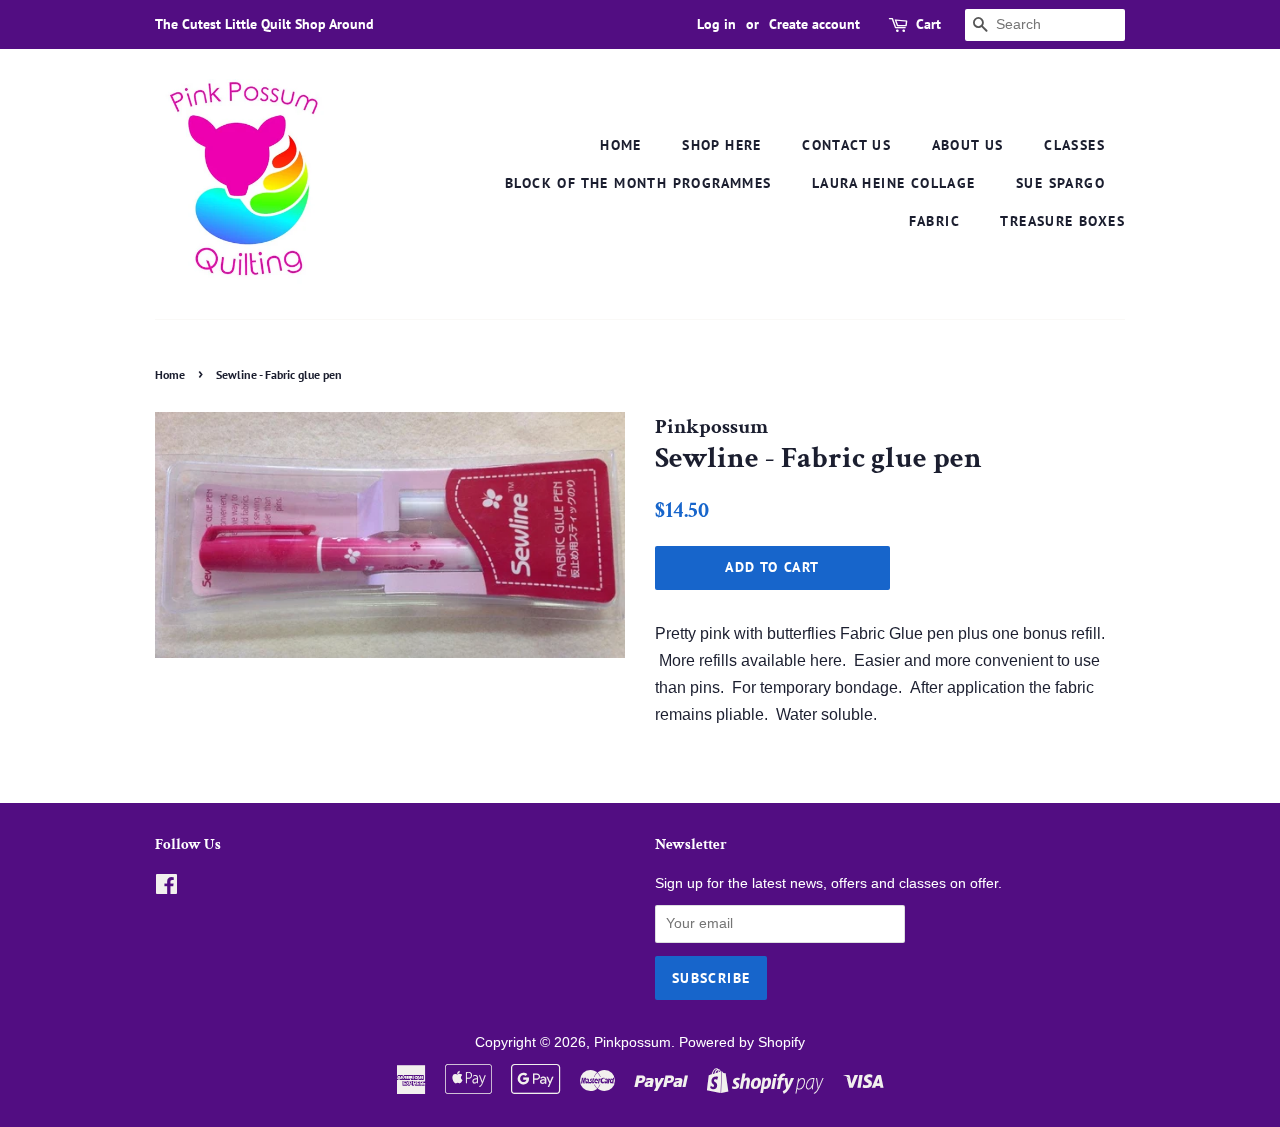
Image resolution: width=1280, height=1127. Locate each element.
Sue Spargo (1060, 183)
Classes (1074, 145)
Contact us (846, 145)
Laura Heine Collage (894, 183)
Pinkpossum (632, 1042)
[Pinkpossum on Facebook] (166, 888)
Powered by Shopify (742, 1042)
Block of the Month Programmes (638, 183)
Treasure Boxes (1062, 221)
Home (621, 145)
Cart (928, 24)
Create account (814, 24)
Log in (716, 24)
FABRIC (934, 221)
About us (968, 145)
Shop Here (722, 145)
